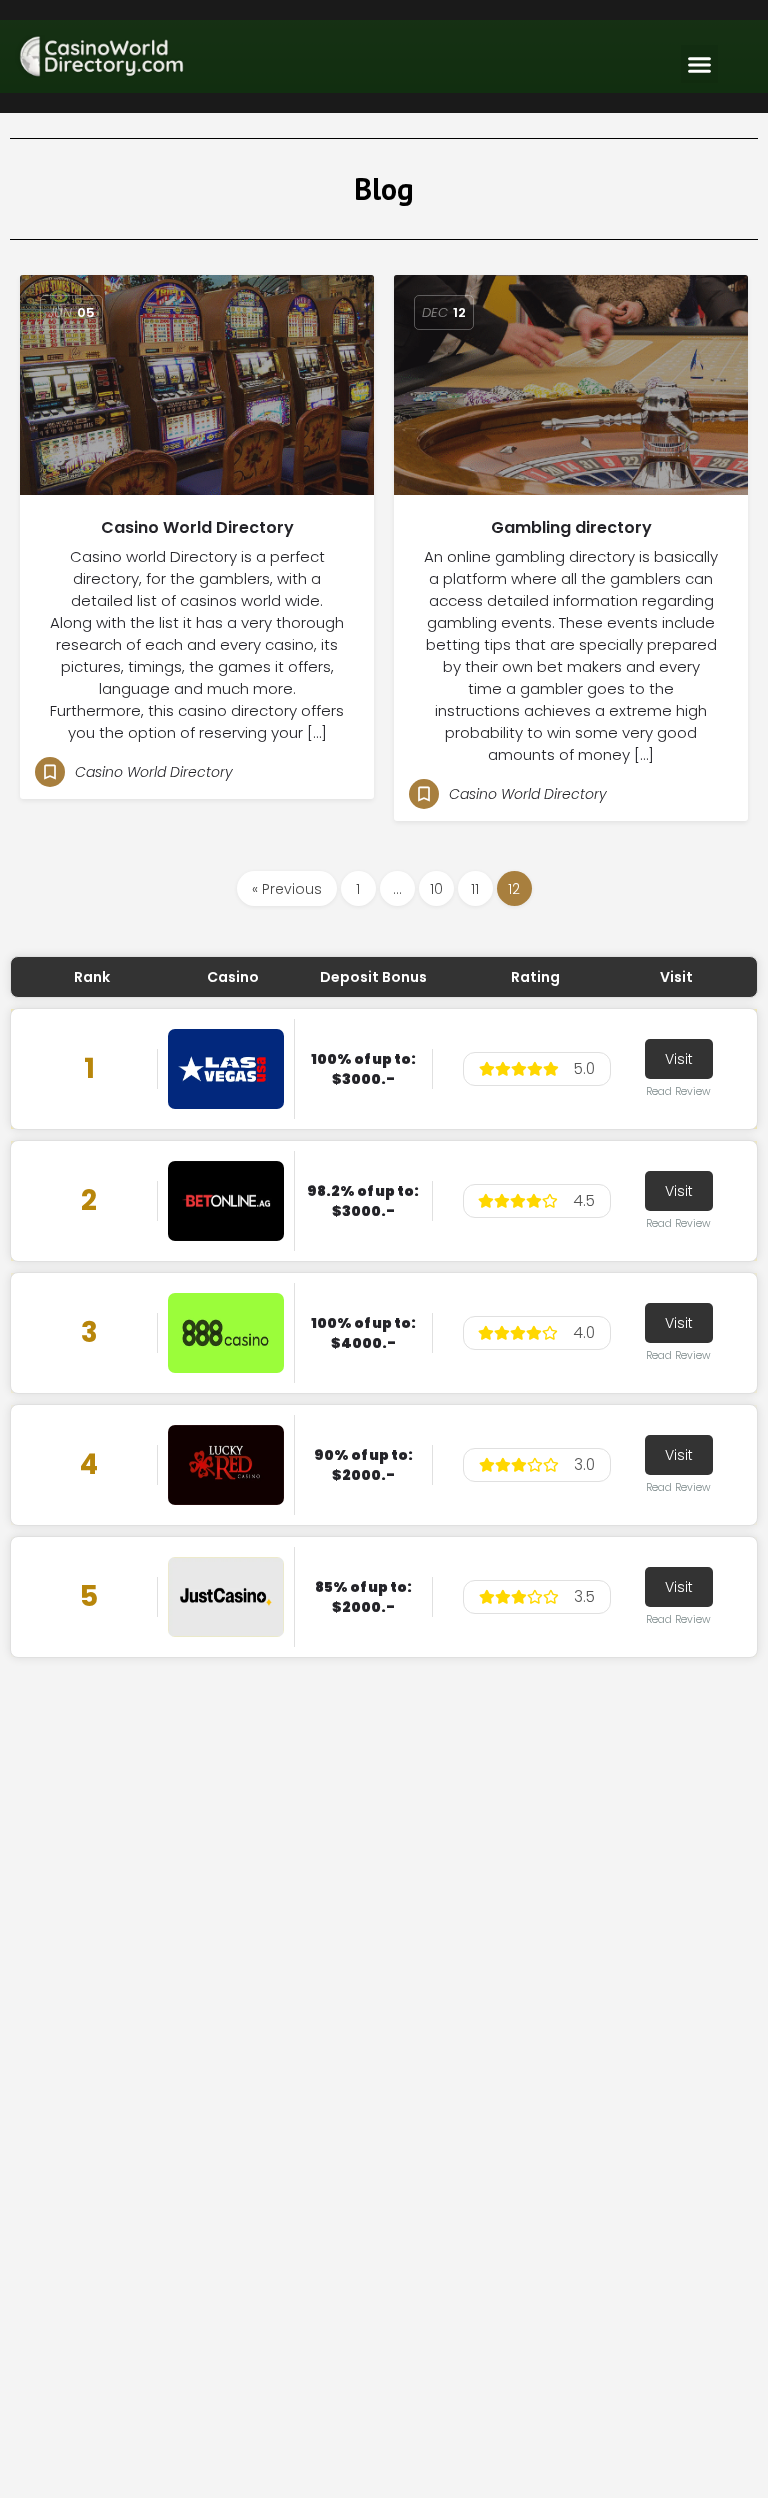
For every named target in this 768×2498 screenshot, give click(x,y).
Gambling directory (571, 527)
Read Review (678, 1091)
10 (436, 889)
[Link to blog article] (197, 385)
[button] (700, 64)
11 (475, 889)
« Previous (287, 889)
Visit (679, 1059)
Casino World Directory (197, 527)
